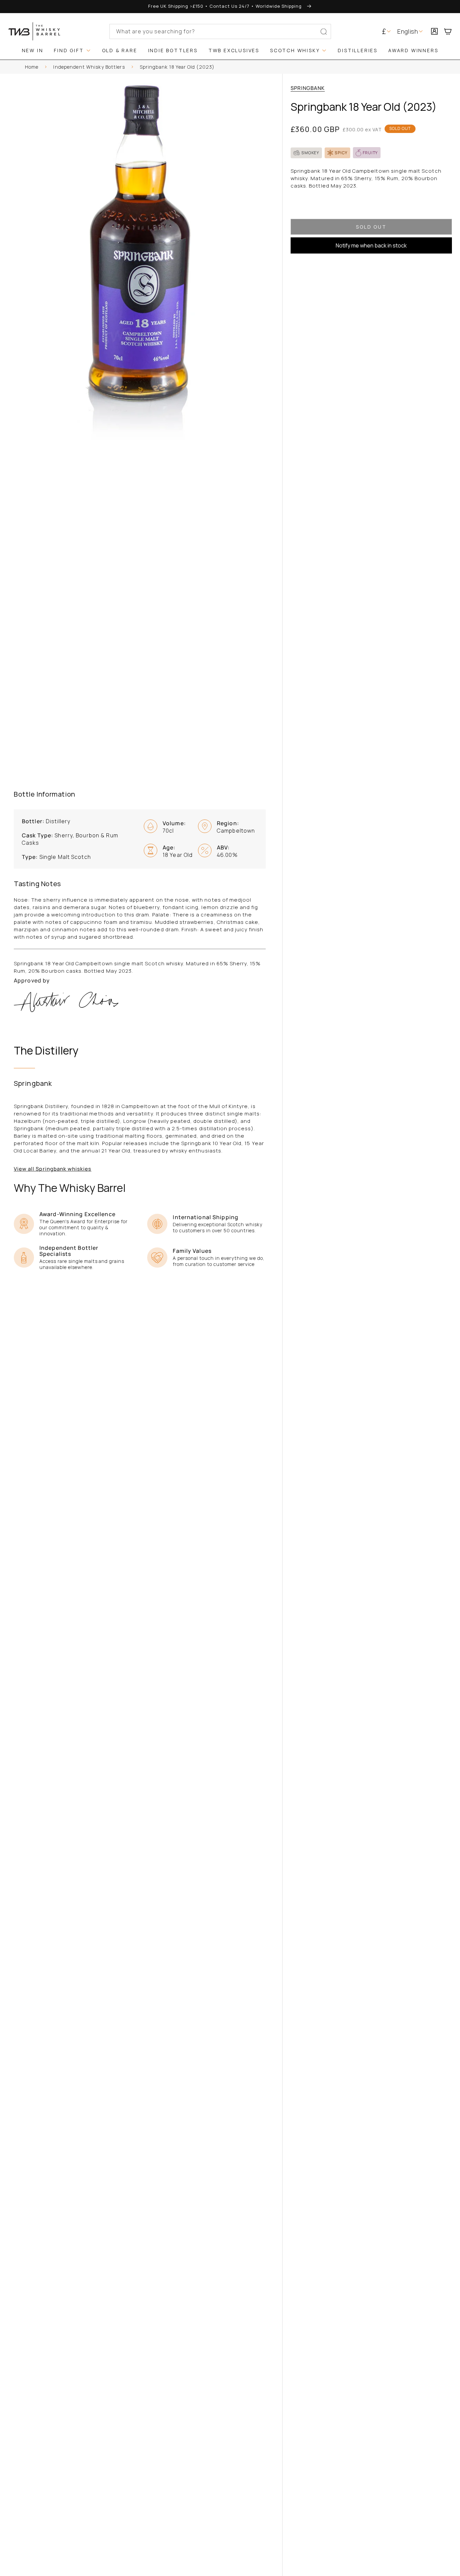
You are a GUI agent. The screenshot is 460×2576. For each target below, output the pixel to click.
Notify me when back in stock (371, 245)
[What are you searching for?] (324, 32)
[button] (451, 31)
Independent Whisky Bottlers (89, 67)
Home (32, 67)
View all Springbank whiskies (53, 1169)
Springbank (308, 88)
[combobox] (220, 31)
